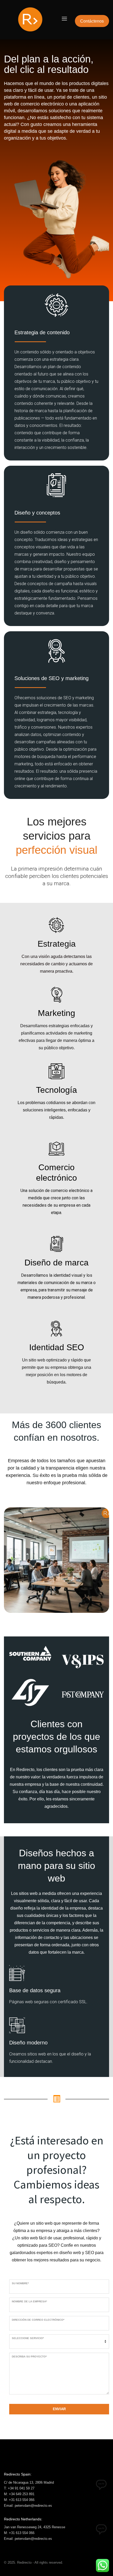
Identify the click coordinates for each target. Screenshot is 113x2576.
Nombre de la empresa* (29, 2301)
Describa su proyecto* (29, 2357)
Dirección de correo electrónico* (38, 2320)
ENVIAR (59, 2409)
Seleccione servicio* (28, 2338)
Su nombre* (20, 2283)
